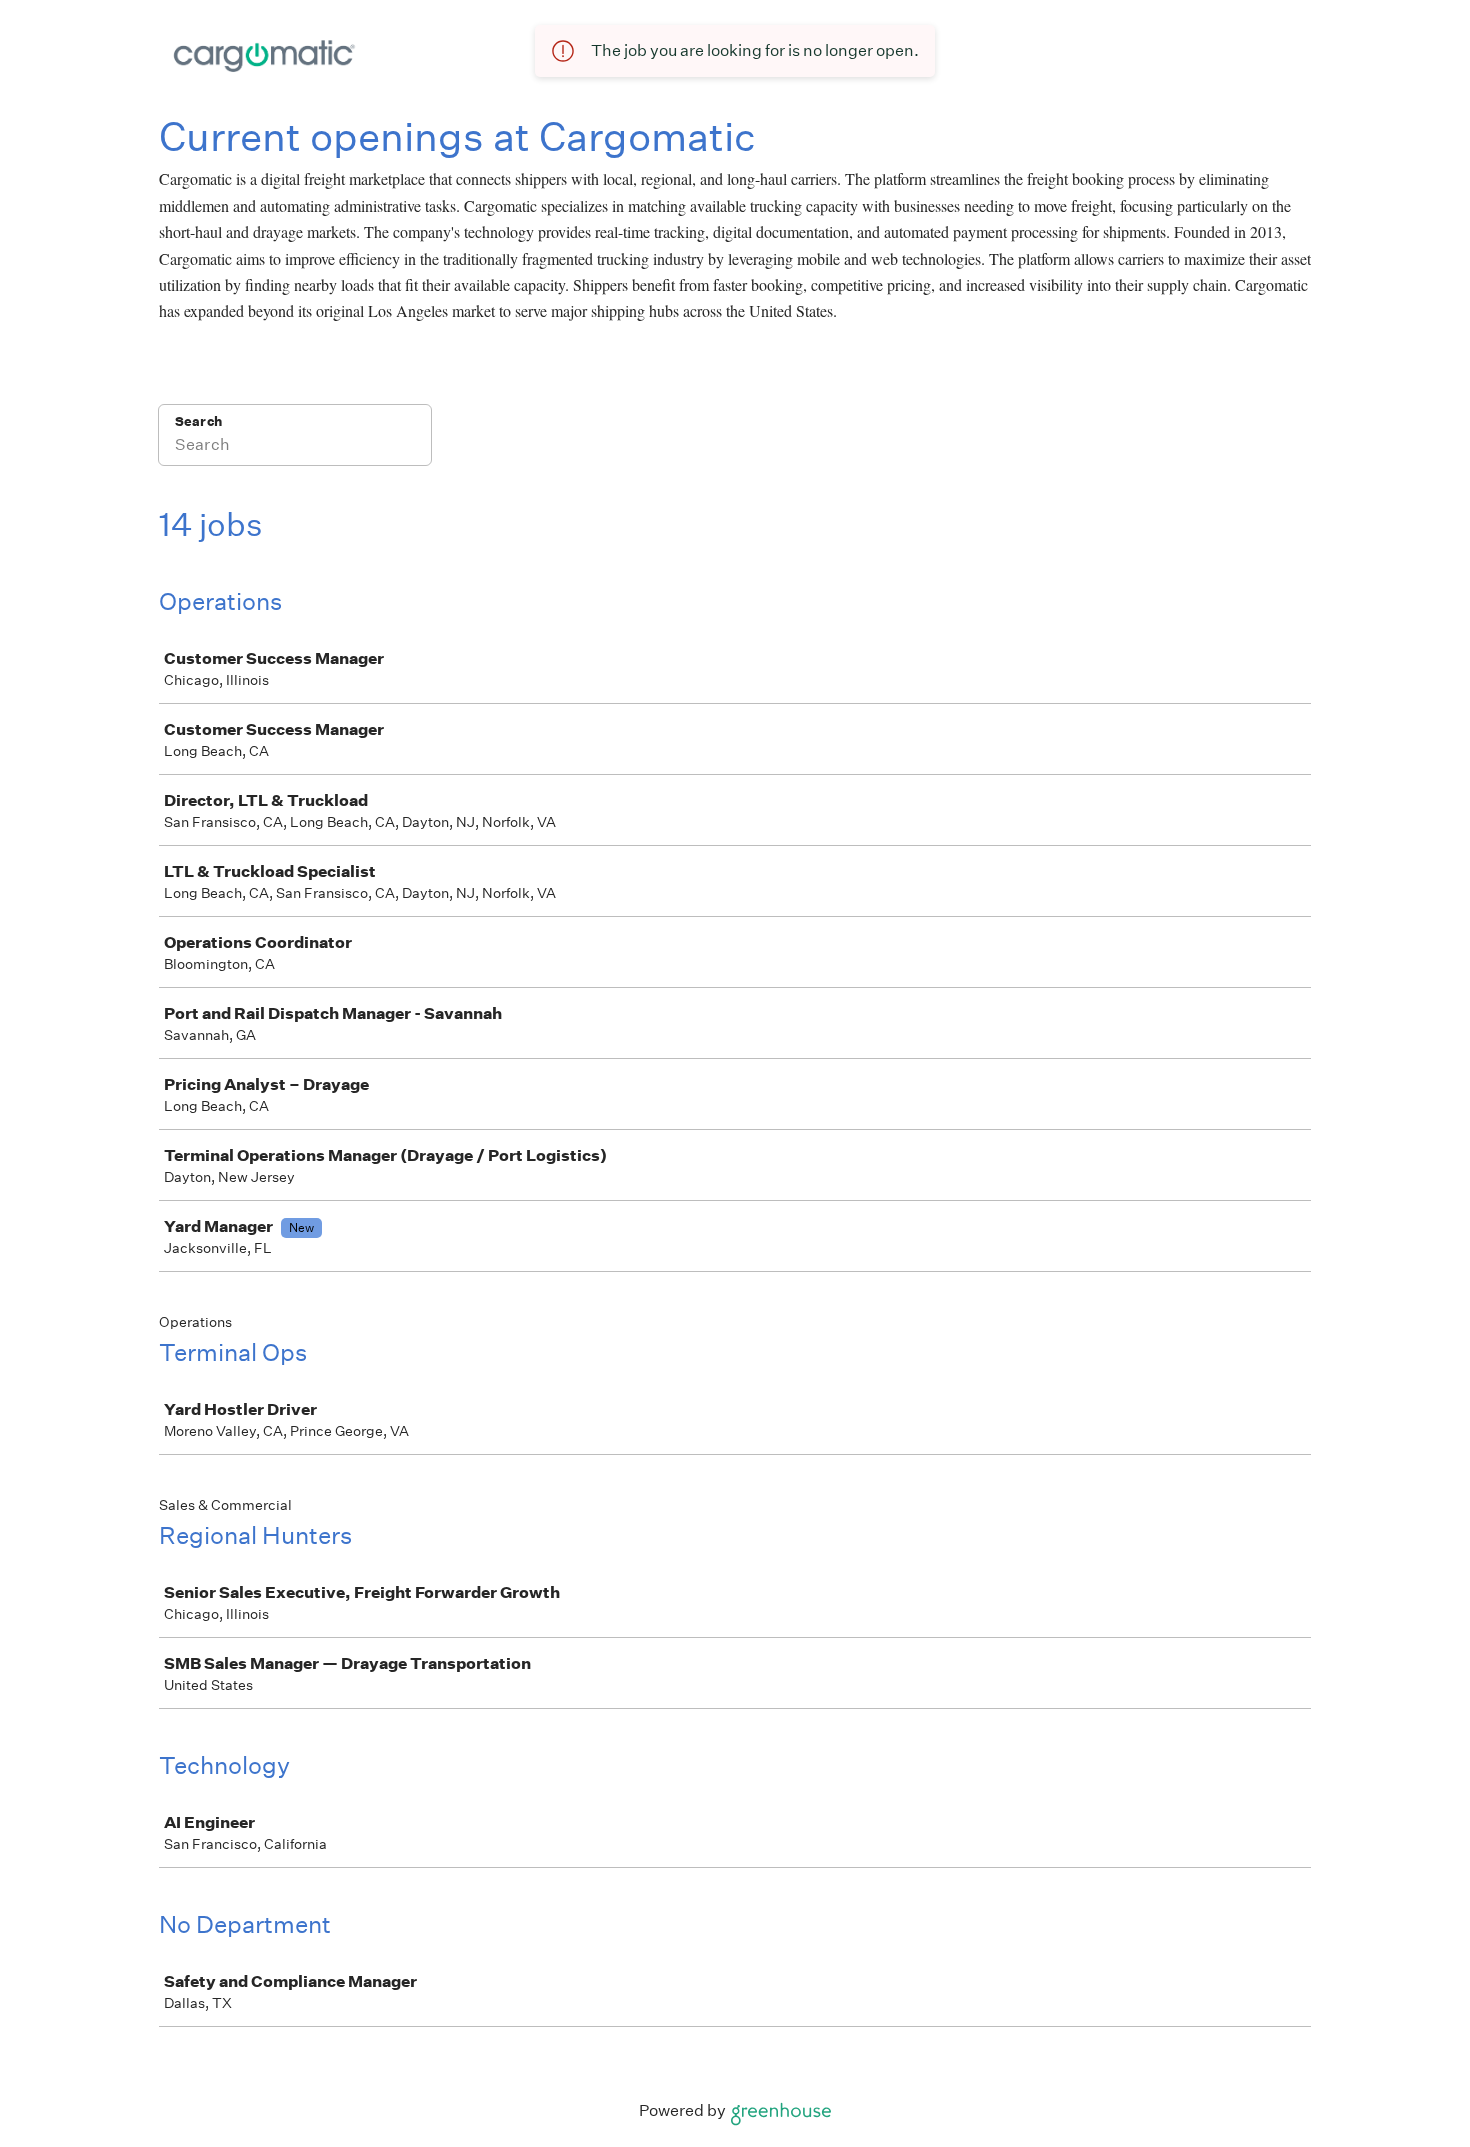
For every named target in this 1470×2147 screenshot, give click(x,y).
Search (198, 421)
